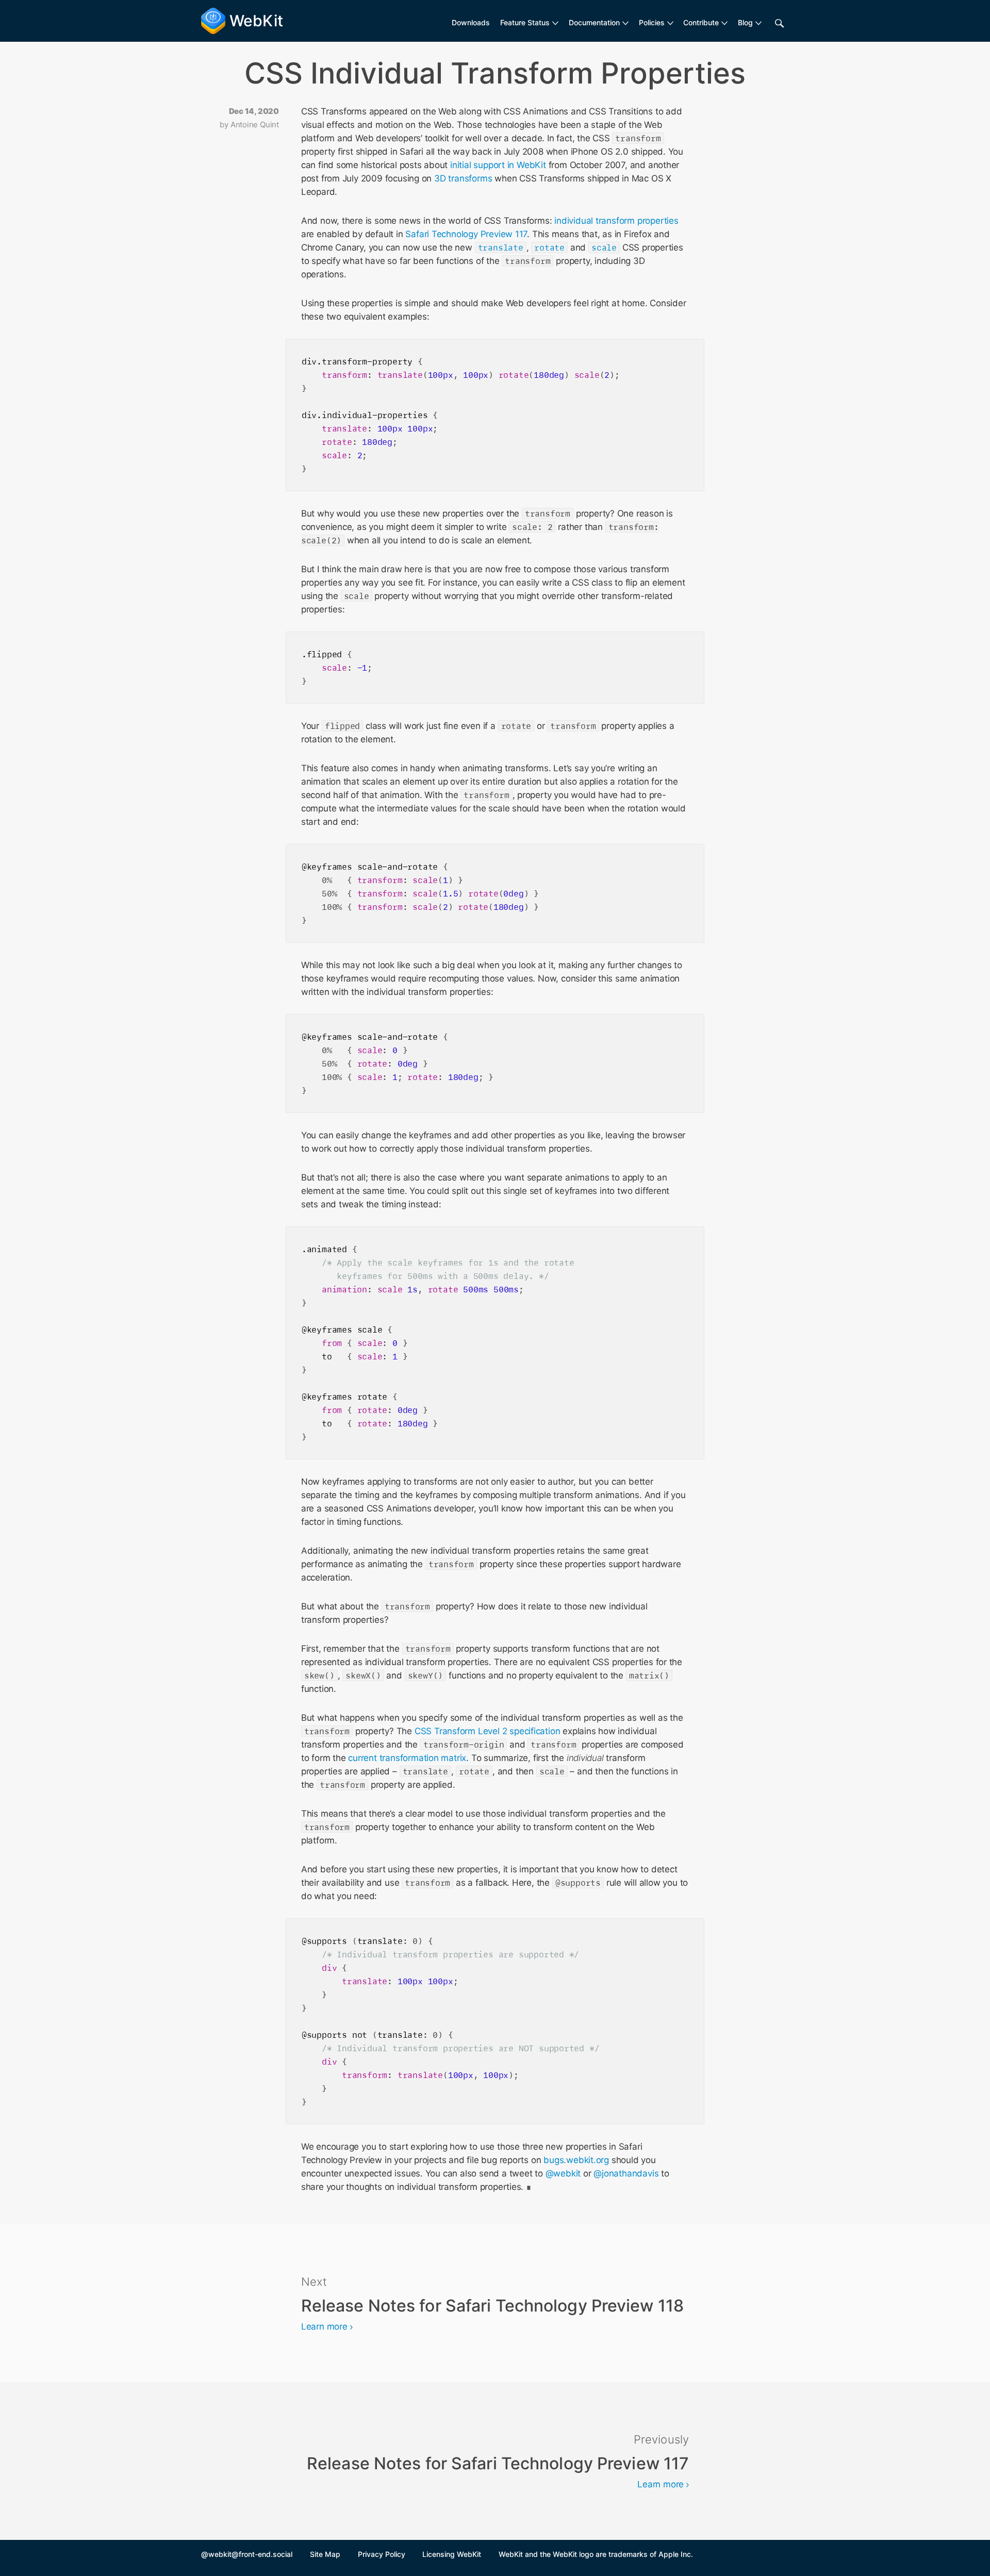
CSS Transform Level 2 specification (488, 1731)
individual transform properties (616, 221)
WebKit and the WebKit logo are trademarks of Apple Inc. (596, 2554)
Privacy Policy (382, 2554)
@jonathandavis (626, 2173)
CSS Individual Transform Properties (495, 73)
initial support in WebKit (498, 165)
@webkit (563, 2173)
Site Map (325, 2554)
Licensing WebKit (452, 2554)
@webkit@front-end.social (247, 2554)
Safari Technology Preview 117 (466, 234)
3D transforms (463, 178)
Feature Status (525, 22)
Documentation (594, 22)
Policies (652, 22)
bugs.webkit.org (576, 2160)
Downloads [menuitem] (471, 22)
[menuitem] (529, 23)
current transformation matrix (407, 1758)
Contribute (701, 22)
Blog (745, 22)
